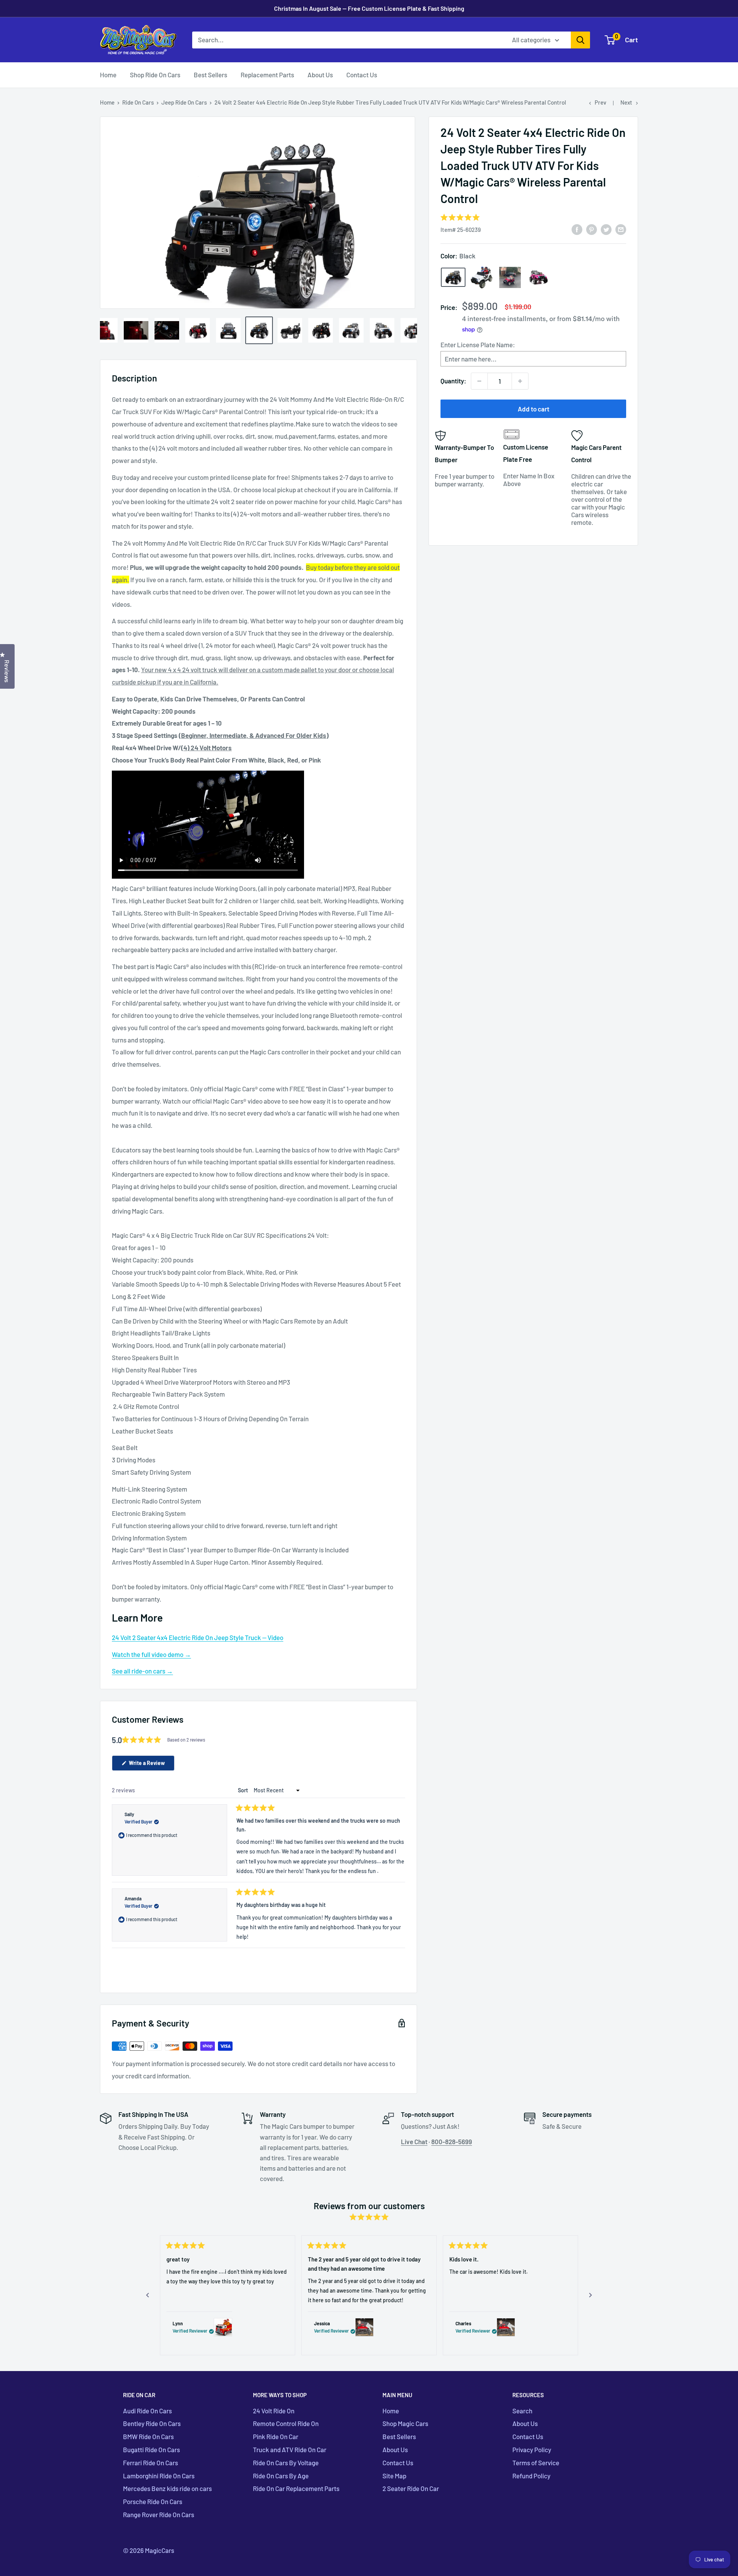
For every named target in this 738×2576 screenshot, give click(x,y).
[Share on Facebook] (577, 229)
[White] (482, 277)
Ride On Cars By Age (281, 2476)
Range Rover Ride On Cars (159, 2514)
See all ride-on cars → (142, 1671)
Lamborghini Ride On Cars (159, 2476)
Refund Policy (531, 2476)
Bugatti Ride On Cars (151, 2449)
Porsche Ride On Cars (153, 2501)
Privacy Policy (532, 2449)
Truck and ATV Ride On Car (290, 2449)
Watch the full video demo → (151, 1654)
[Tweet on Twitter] (606, 229)
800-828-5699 (452, 2141)
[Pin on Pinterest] (592, 229)
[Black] (453, 277)
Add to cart (534, 409)
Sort (244, 1790)
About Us (320, 75)
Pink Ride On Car (276, 2436)
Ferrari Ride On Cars (150, 2463)
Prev (600, 102)
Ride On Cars (138, 102)
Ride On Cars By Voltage (286, 2463)
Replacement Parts (267, 75)
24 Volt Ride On (274, 2411)
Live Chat (414, 2141)
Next (626, 102)
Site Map (394, 2476)
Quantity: (453, 381)
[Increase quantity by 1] (520, 381)
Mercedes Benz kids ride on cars (167, 2488)
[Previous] (148, 2295)
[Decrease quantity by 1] (479, 381)
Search (522, 2411)
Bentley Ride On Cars (152, 2423)
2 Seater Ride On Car (411, 2488)
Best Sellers (210, 75)
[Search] (580, 40)
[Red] (510, 277)
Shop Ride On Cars (155, 75)
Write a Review (151, 1765)
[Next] (590, 2295)
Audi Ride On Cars (147, 2411)
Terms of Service (536, 2463)
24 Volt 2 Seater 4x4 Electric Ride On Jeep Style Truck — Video (198, 1637)
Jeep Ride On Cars (184, 102)
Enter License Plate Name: (478, 345)
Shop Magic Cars (405, 2423)
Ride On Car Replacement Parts (296, 2488)
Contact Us (362, 75)
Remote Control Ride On (286, 2423)
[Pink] (539, 278)
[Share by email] (621, 229)
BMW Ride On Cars (148, 2436)
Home (108, 75)
